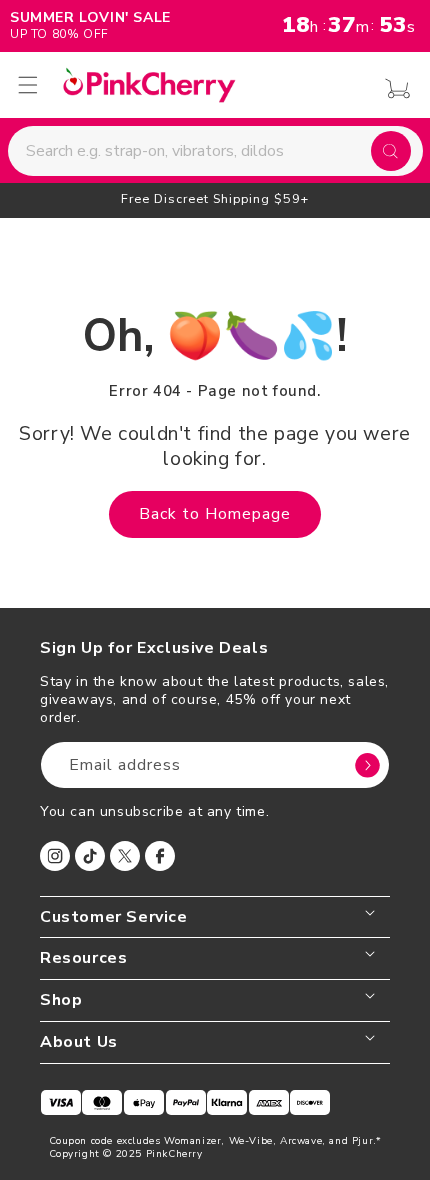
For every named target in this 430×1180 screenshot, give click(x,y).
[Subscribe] (367, 765)
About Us (79, 1042)
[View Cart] (392, 89)
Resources (83, 958)
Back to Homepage (215, 514)
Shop (61, 1000)
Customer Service (114, 917)
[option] (215, 198)
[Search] (391, 151)
